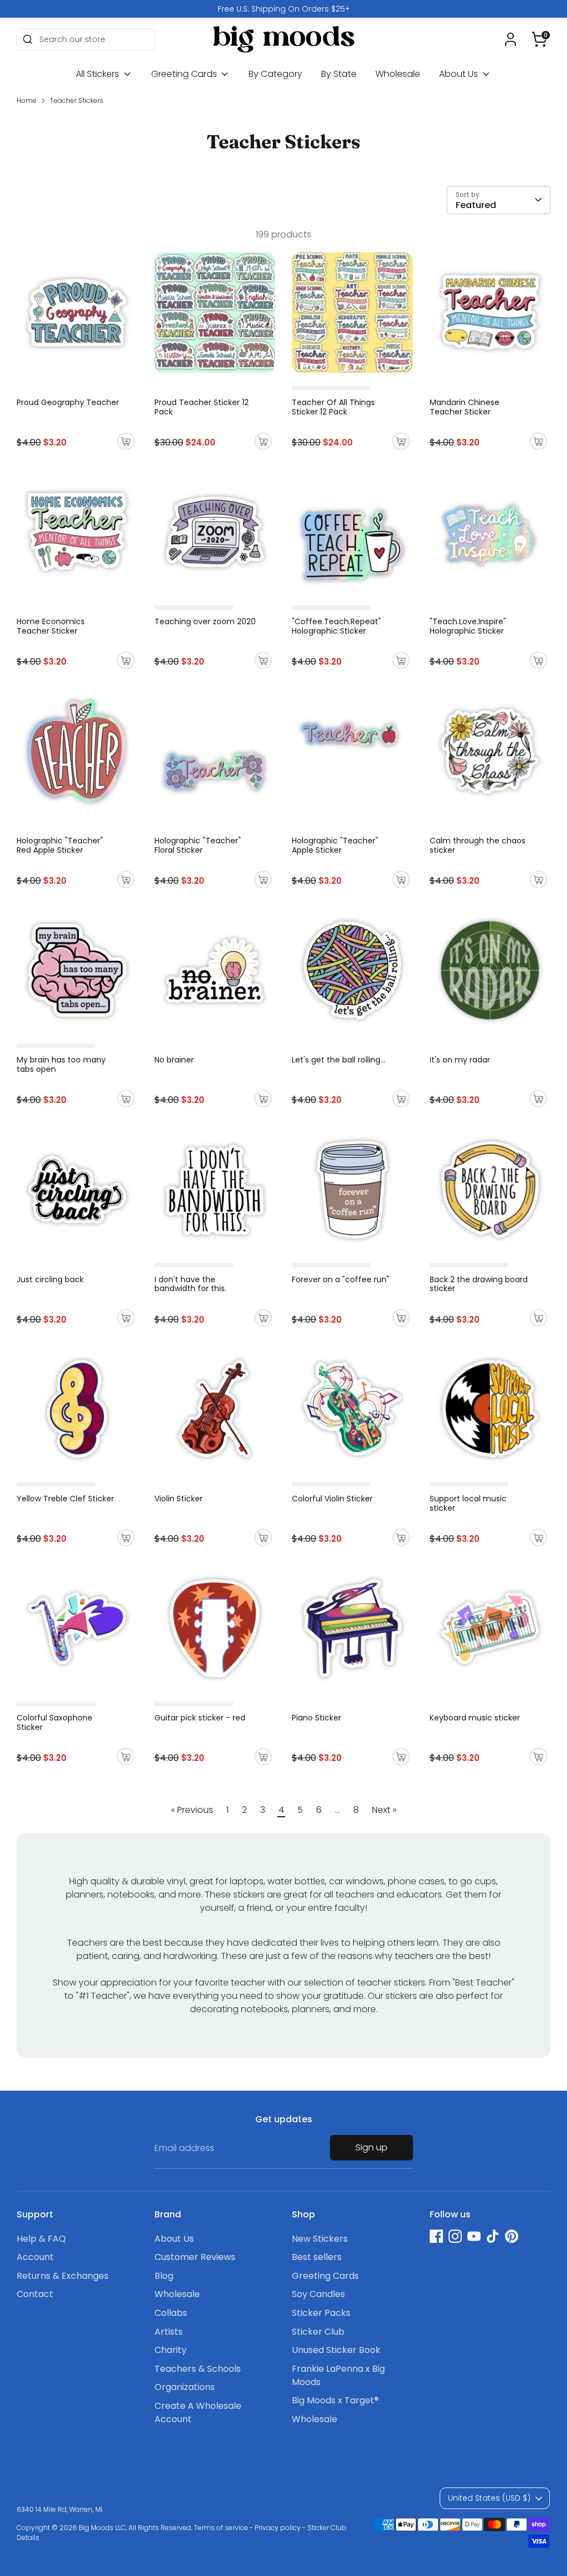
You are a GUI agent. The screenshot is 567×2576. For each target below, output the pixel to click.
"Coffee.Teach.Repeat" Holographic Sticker (336, 626)
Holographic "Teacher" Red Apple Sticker (60, 845)
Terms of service (221, 2528)
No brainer (174, 1060)
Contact (35, 2294)
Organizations (185, 2387)
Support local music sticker (468, 1503)
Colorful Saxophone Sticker (55, 1722)
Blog (164, 2276)
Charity (171, 2350)
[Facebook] (436, 2236)
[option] (283, 9)
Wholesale (398, 74)
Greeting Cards (185, 74)
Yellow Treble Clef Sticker (65, 1499)
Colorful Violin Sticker (332, 1499)
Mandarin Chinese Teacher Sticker (465, 407)
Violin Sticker (179, 1499)
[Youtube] (474, 2236)
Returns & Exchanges (63, 2276)
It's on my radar (460, 1060)
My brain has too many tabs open (61, 1064)
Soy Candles (318, 2294)
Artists (169, 2332)
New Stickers (320, 2239)
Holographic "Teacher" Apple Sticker (335, 845)
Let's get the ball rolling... (339, 1060)
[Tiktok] (493, 2236)
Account (35, 2257)
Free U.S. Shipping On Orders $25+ (284, 9)
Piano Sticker (316, 1718)
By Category (275, 74)
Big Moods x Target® (335, 2400)
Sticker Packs (321, 2313)
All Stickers (99, 74)
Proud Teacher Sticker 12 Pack (202, 407)
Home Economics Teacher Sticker (51, 626)
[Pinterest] (512, 2236)
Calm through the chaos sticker (478, 845)
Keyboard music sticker (475, 1718)
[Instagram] (455, 2236)
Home (27, 100)
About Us (460, 74)
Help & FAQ (41, 2239)
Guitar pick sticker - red (200, 1718)
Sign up (372, 2147)
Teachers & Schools (198, 2369)
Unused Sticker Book (336, 2350)
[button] (539, 39)
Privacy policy (278, 2528)
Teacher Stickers (77, 100)
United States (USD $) (489, 2498)
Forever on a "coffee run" (341, 1279)
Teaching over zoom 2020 (205, 621)
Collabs (171, 2313)
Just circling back (50, 1279)
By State (339, 74)
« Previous (192, 1810)
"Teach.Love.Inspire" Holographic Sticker (468, 626)
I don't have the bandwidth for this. (190, 1284)
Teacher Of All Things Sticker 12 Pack (333, 407)
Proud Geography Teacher (68, 402)
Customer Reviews (195, 2257)
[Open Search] (28, 39)
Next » (384, 1810)
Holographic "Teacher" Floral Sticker (198, 845)
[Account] (511, 39)
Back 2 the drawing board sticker (479, 1284)
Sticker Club (318, 2332)
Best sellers (317, 2257)
